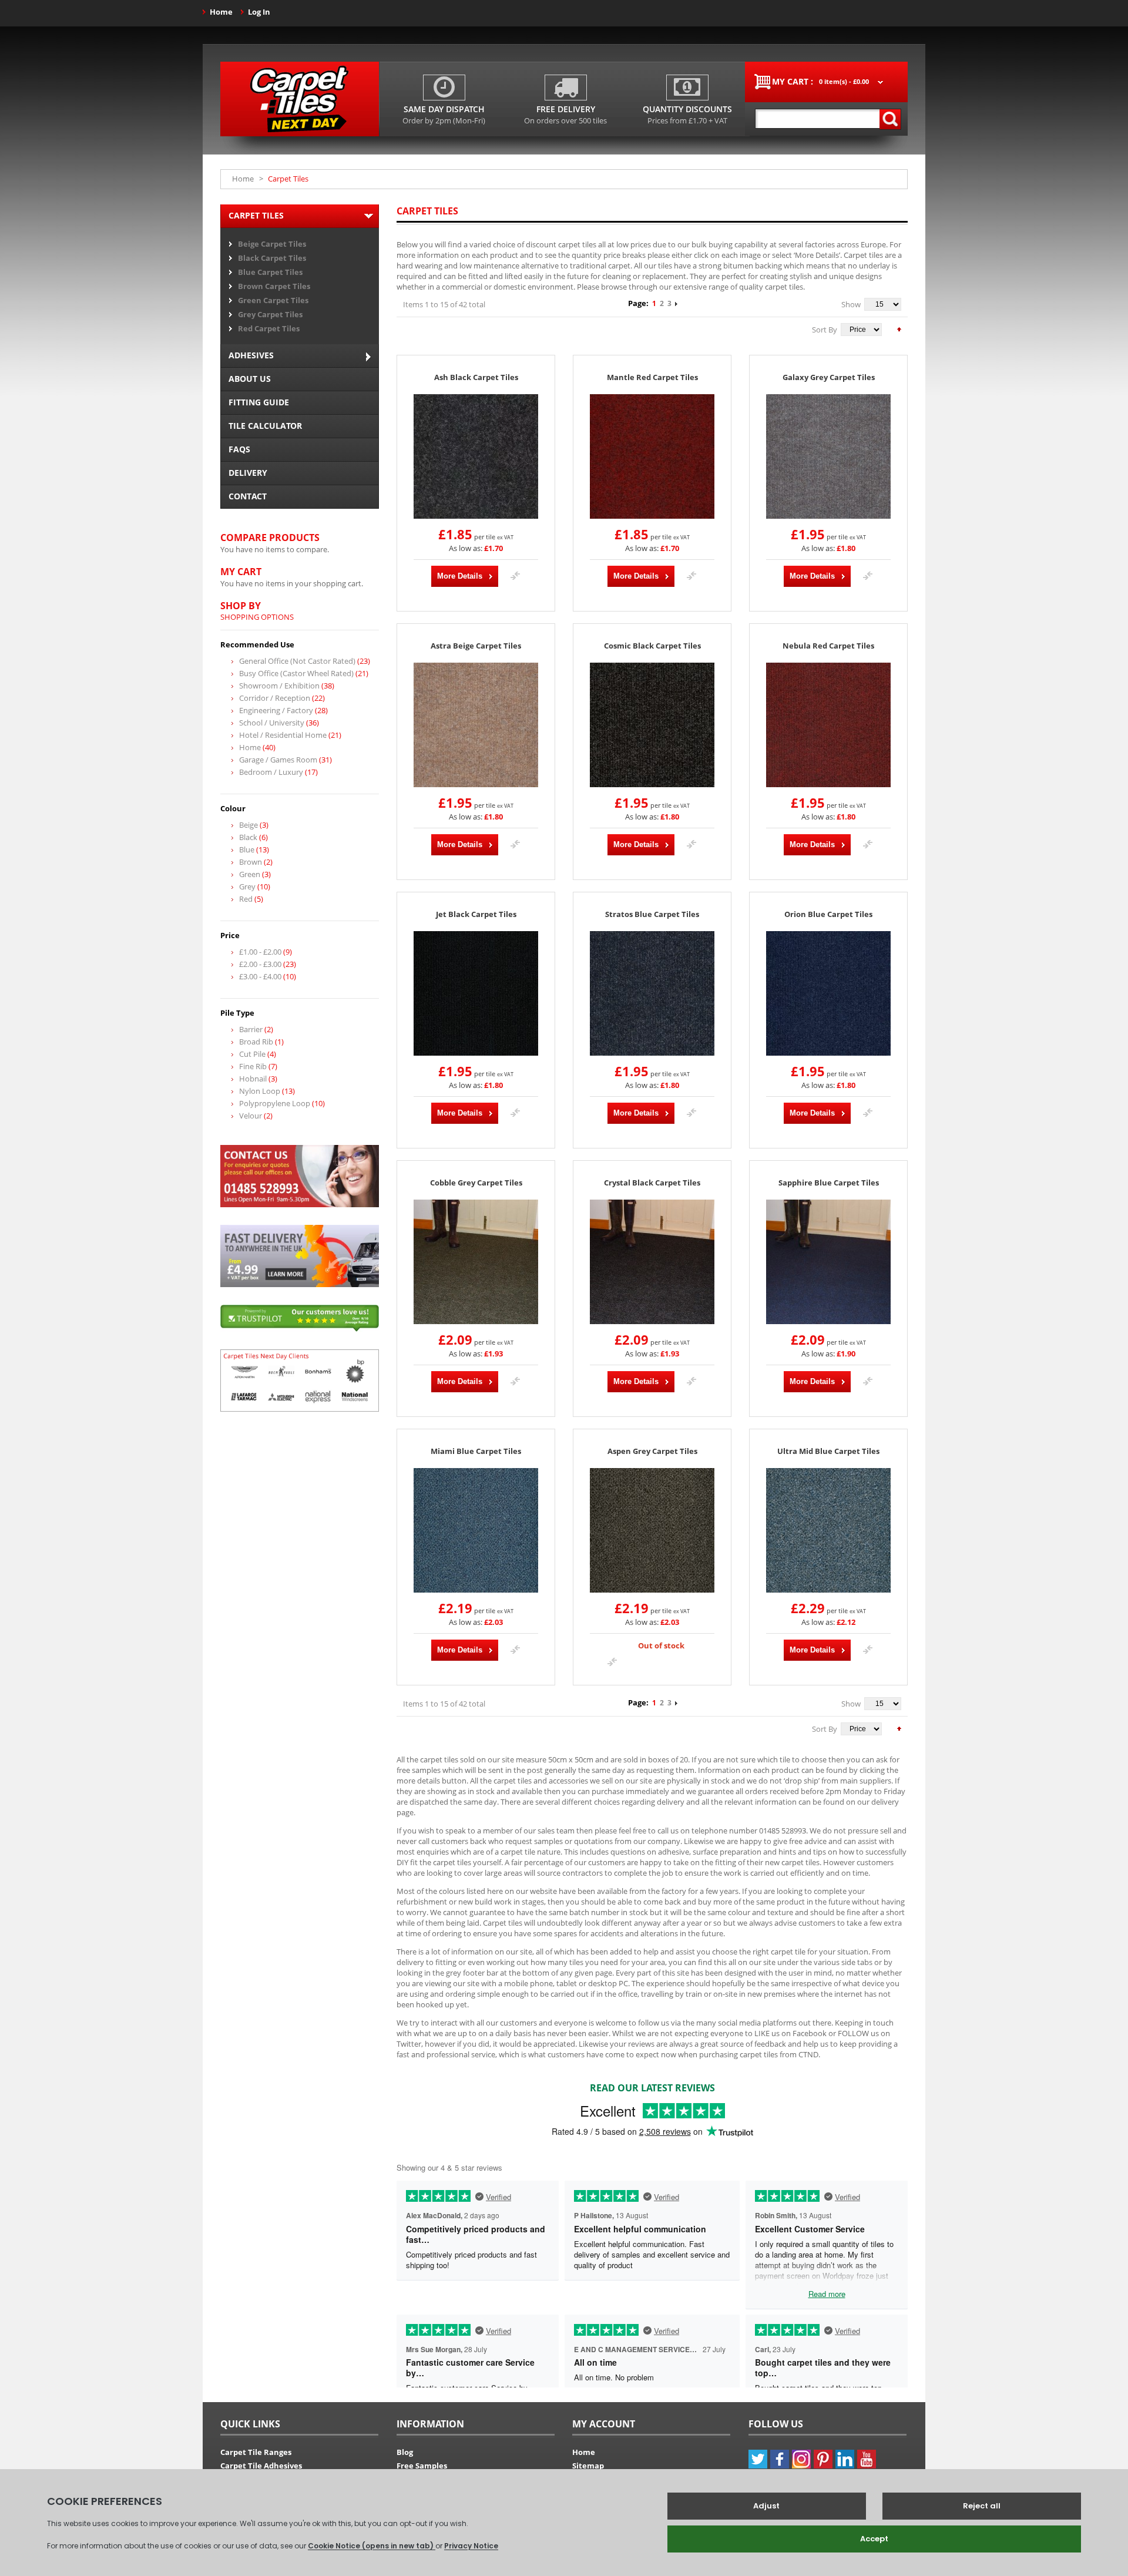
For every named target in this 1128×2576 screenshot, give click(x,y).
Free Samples (422, 2466)
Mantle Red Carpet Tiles (652, 377)
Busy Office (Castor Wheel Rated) (296, 673)
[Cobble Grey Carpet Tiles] (476, 1262)
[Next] (676, 303)
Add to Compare (515, 576)
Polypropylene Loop (275, 1103)
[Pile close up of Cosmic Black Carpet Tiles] (652, 725)
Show (851, 304)
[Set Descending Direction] (899, 328)
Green (250, 874)
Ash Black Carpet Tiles (476, 377)
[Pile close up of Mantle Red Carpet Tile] (652, 456)
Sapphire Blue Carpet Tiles (829, 1183)
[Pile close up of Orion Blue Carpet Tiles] (828, 993)
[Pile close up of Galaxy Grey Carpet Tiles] (828, 456)
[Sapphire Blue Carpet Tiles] (828, 1262)
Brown (251, 862)
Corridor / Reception (275, 698)
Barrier (251, 1029)
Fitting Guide (259, 402)
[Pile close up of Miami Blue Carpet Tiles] (476, 1530)
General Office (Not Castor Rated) (297, 661)
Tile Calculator (265, 426)
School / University (272, 723)
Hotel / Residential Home (283, 735)
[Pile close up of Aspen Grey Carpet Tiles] (652, 1530)
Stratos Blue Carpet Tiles (652, 914)
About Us (250, 379)
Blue (247, 849)
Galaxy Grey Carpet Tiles (829, 377)
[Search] (890, 119)
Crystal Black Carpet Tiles (652, 1183)
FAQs (239, 449)
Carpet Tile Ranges (256, 2452)
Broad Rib (256, 1042)
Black (248, 837)
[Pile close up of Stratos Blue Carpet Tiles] (652, 993)
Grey (247, 886)
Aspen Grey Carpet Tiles (652, 1451)
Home (221, 12)
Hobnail (253, 1079)
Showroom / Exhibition (279, 686)
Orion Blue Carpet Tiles (828, 914)
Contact (248, 496)
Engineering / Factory (276, 710)
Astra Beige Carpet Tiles (476, 646)
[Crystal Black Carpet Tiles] (652, 1262)
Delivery (248, 473)
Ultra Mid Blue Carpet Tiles (828, 1451)
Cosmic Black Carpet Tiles (652, 646)
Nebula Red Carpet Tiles (828, 646)
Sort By (825, 330)
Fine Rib (253, 1066)
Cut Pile (252, 1054)
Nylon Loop (260, 1091)
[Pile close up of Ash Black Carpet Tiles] (476, 456)
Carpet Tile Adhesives (261, 2466)
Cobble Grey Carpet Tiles (476, 1183)
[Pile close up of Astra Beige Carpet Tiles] (476, 725)
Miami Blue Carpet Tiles (476, 1451)
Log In (259, 12)
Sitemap (588, 2466)
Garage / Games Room (278, 760)
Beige (249, 825)
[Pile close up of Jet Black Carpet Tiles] (476, 993)
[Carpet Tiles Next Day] (300, 99)
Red (246, 899)
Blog (405, 2452)
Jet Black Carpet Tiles (476, 914)
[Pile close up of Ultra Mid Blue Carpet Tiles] (828, 1530)
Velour (251, 1116)
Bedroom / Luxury (271, 772)
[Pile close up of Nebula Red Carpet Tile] (828, 725)
